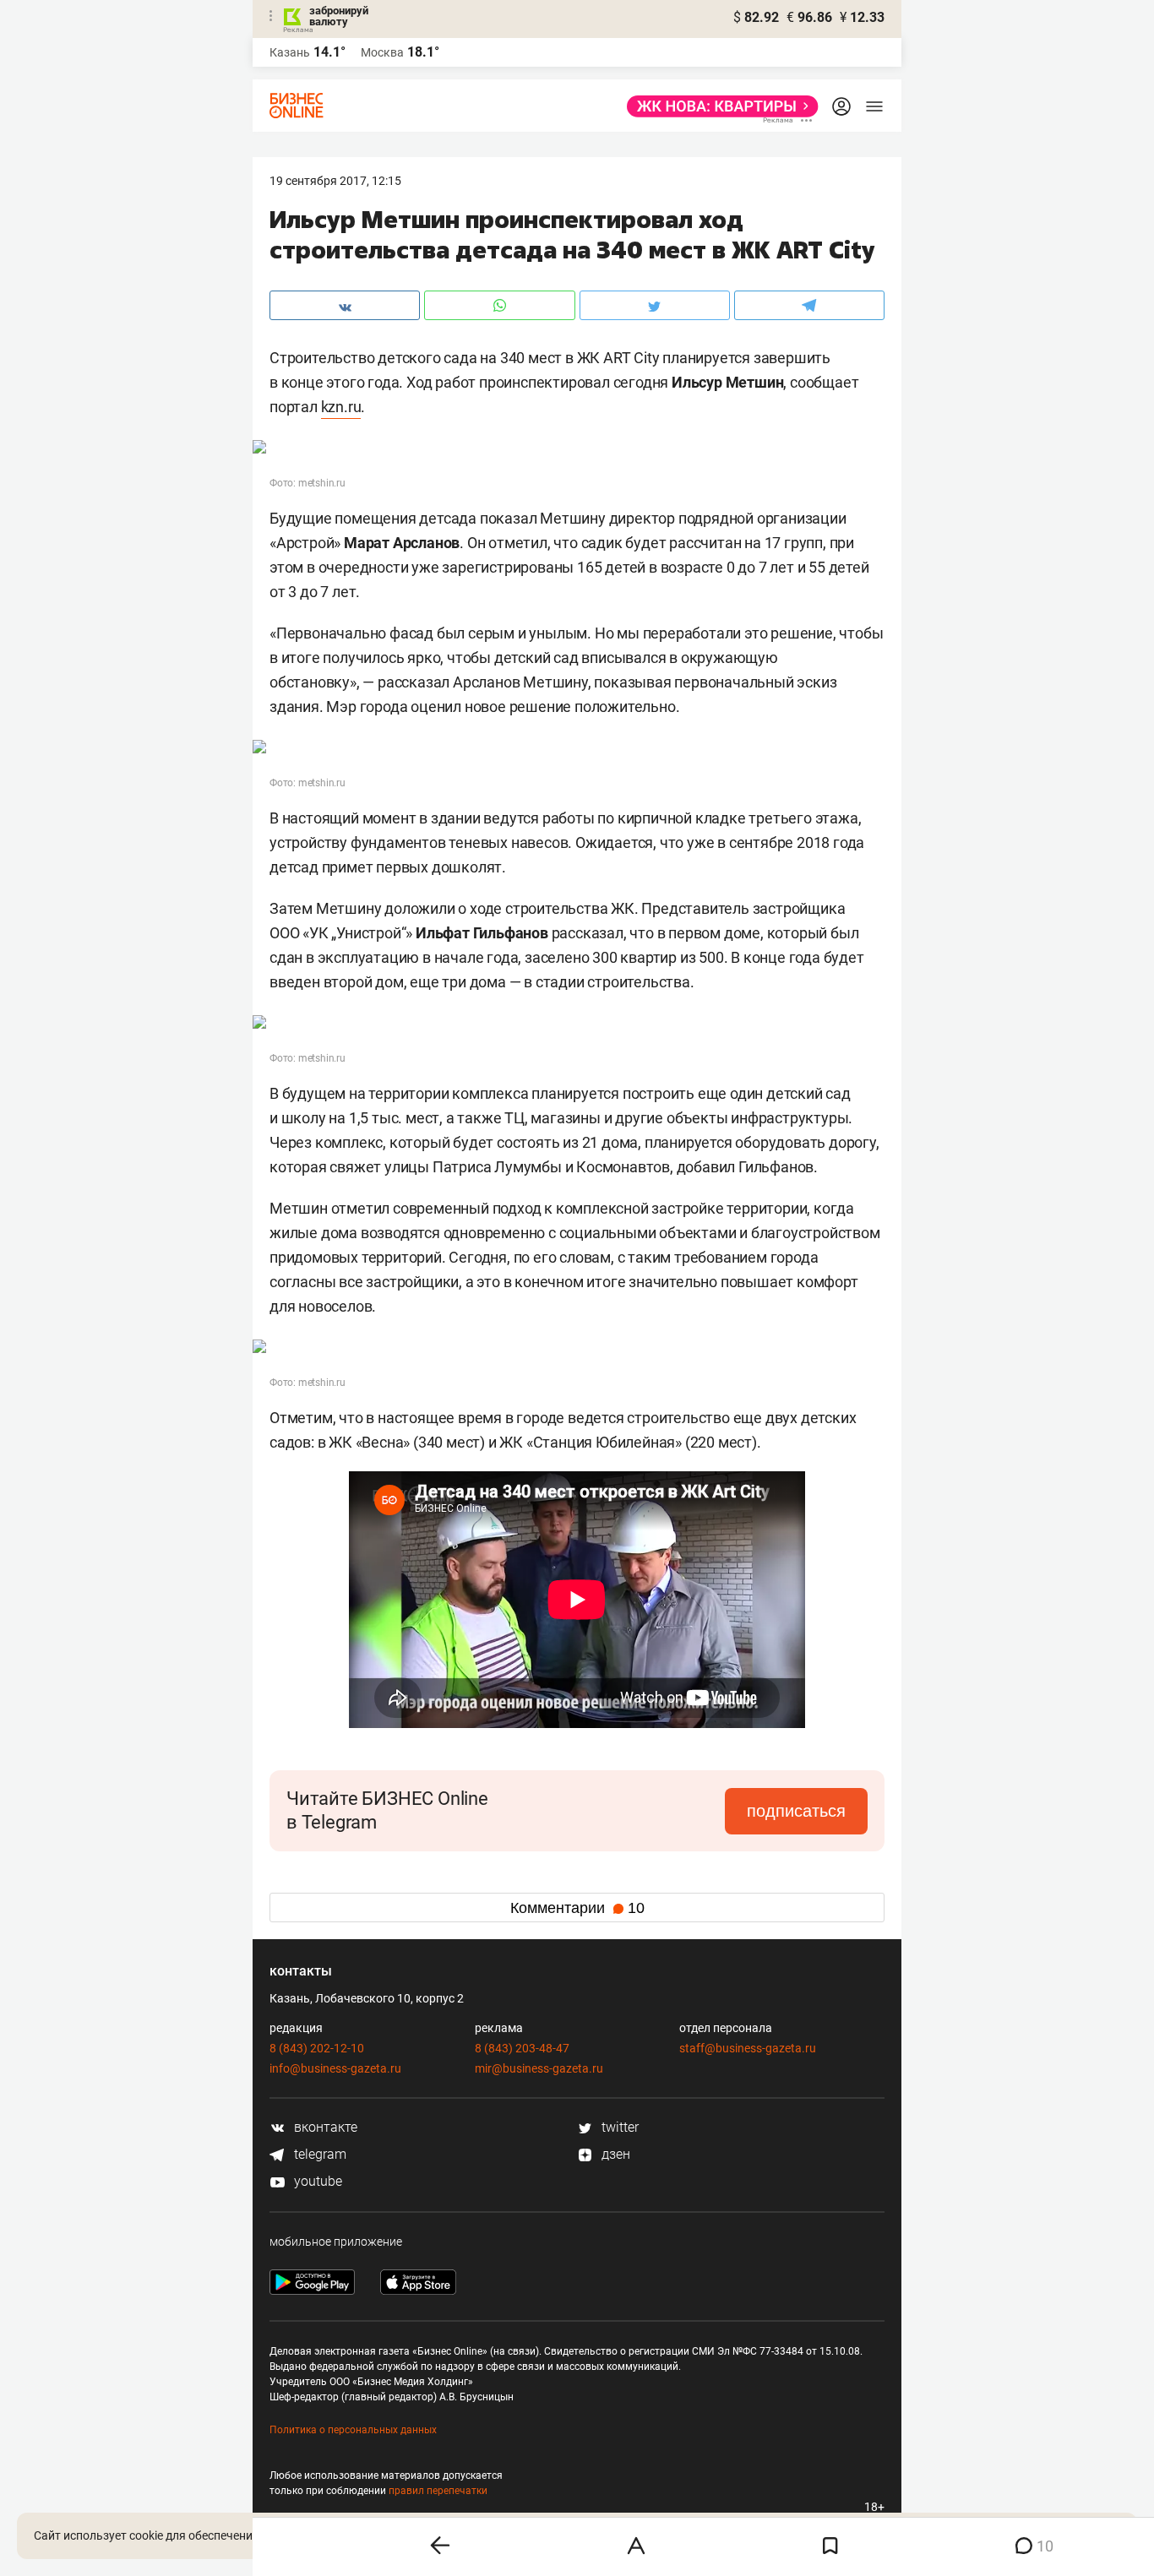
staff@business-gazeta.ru (748, 2048)
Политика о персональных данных (353, 2430)
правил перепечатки (438, 2491)
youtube (316, 2181)
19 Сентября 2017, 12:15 (335, 181)
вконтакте (324, 2127)
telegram (318, 2154)
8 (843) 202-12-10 (317, 2048)
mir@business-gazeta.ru (539, 2068)
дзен (614, 2154)
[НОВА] (718, 106)
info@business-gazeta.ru (335, 2068)
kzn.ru (341, 407)
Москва (382, 52)
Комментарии (577, 1908)
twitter (618, 2127)
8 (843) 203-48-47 (522, 2048)
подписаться (796, 1811)
